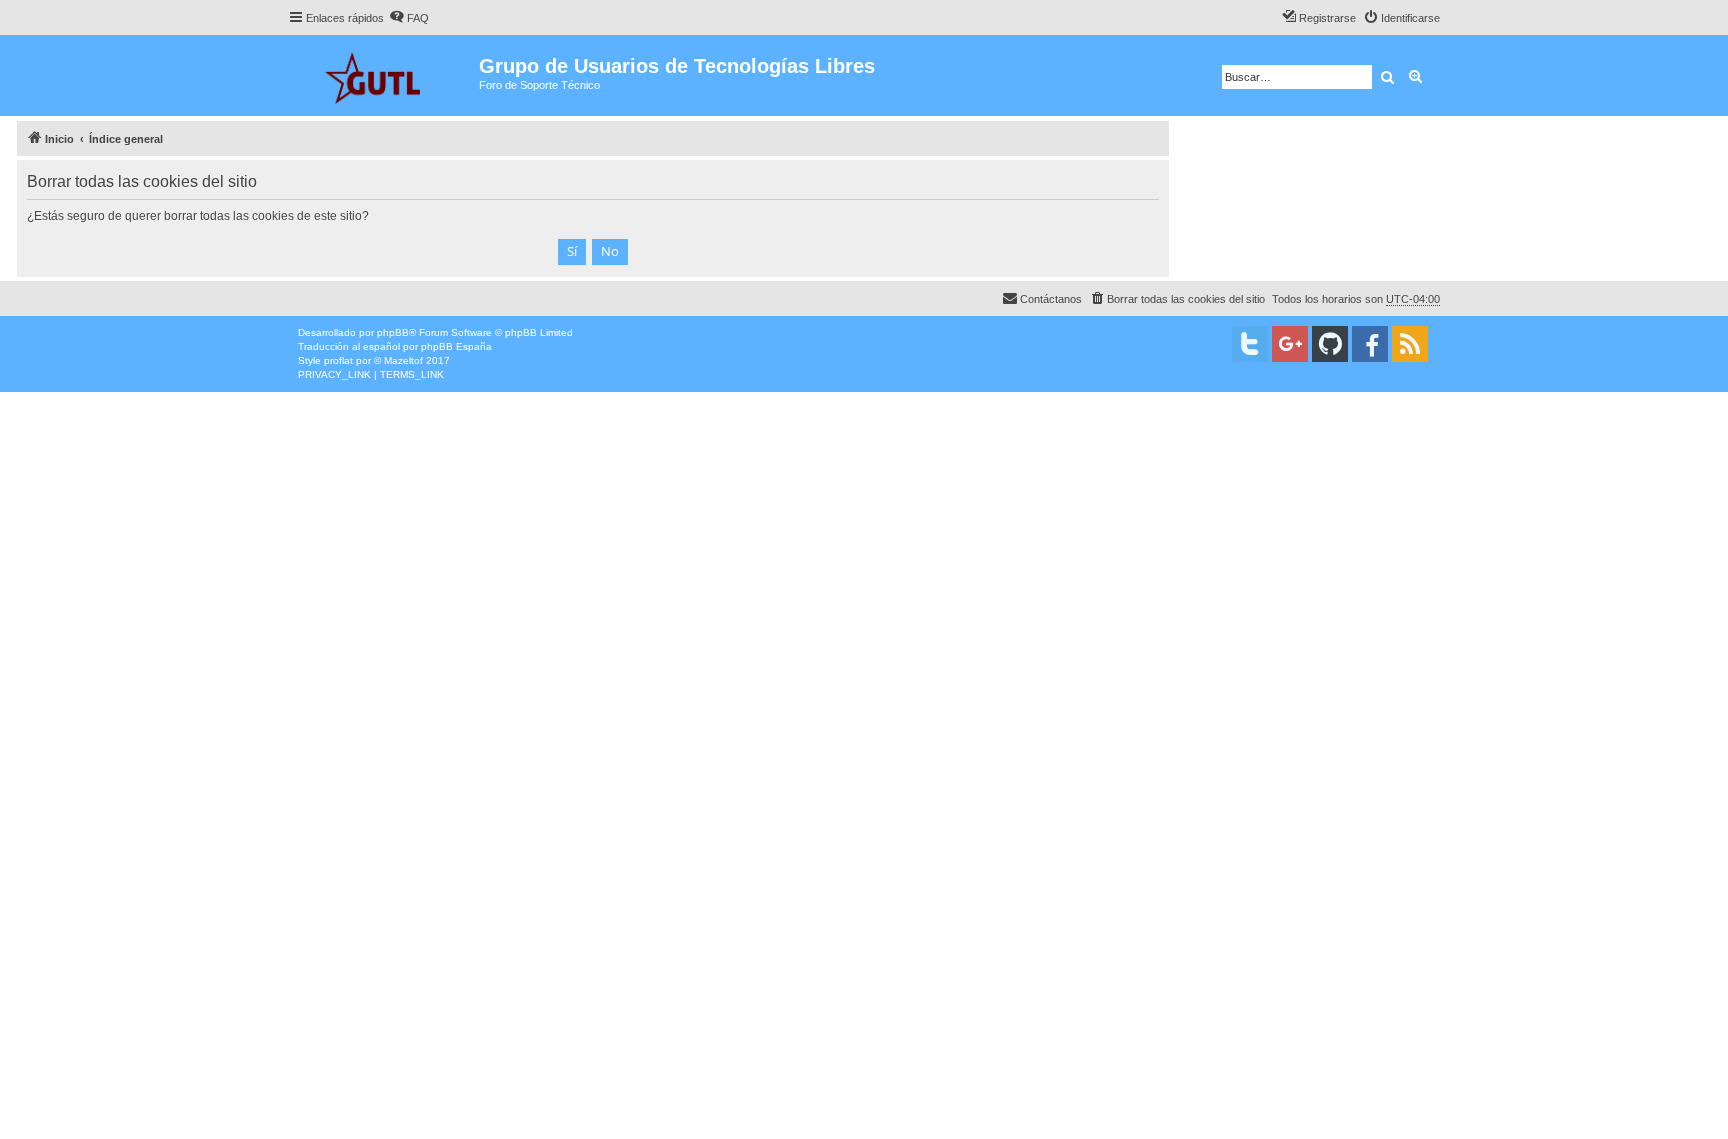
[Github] (1330, 344)
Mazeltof (403, 360)
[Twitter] (1250, 344)
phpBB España (456, 346)
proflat (338, 360)
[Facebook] (1370, 344)
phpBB (393, 332)
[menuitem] (409, 18)
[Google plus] (1290, 344)
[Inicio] (383, 75)
